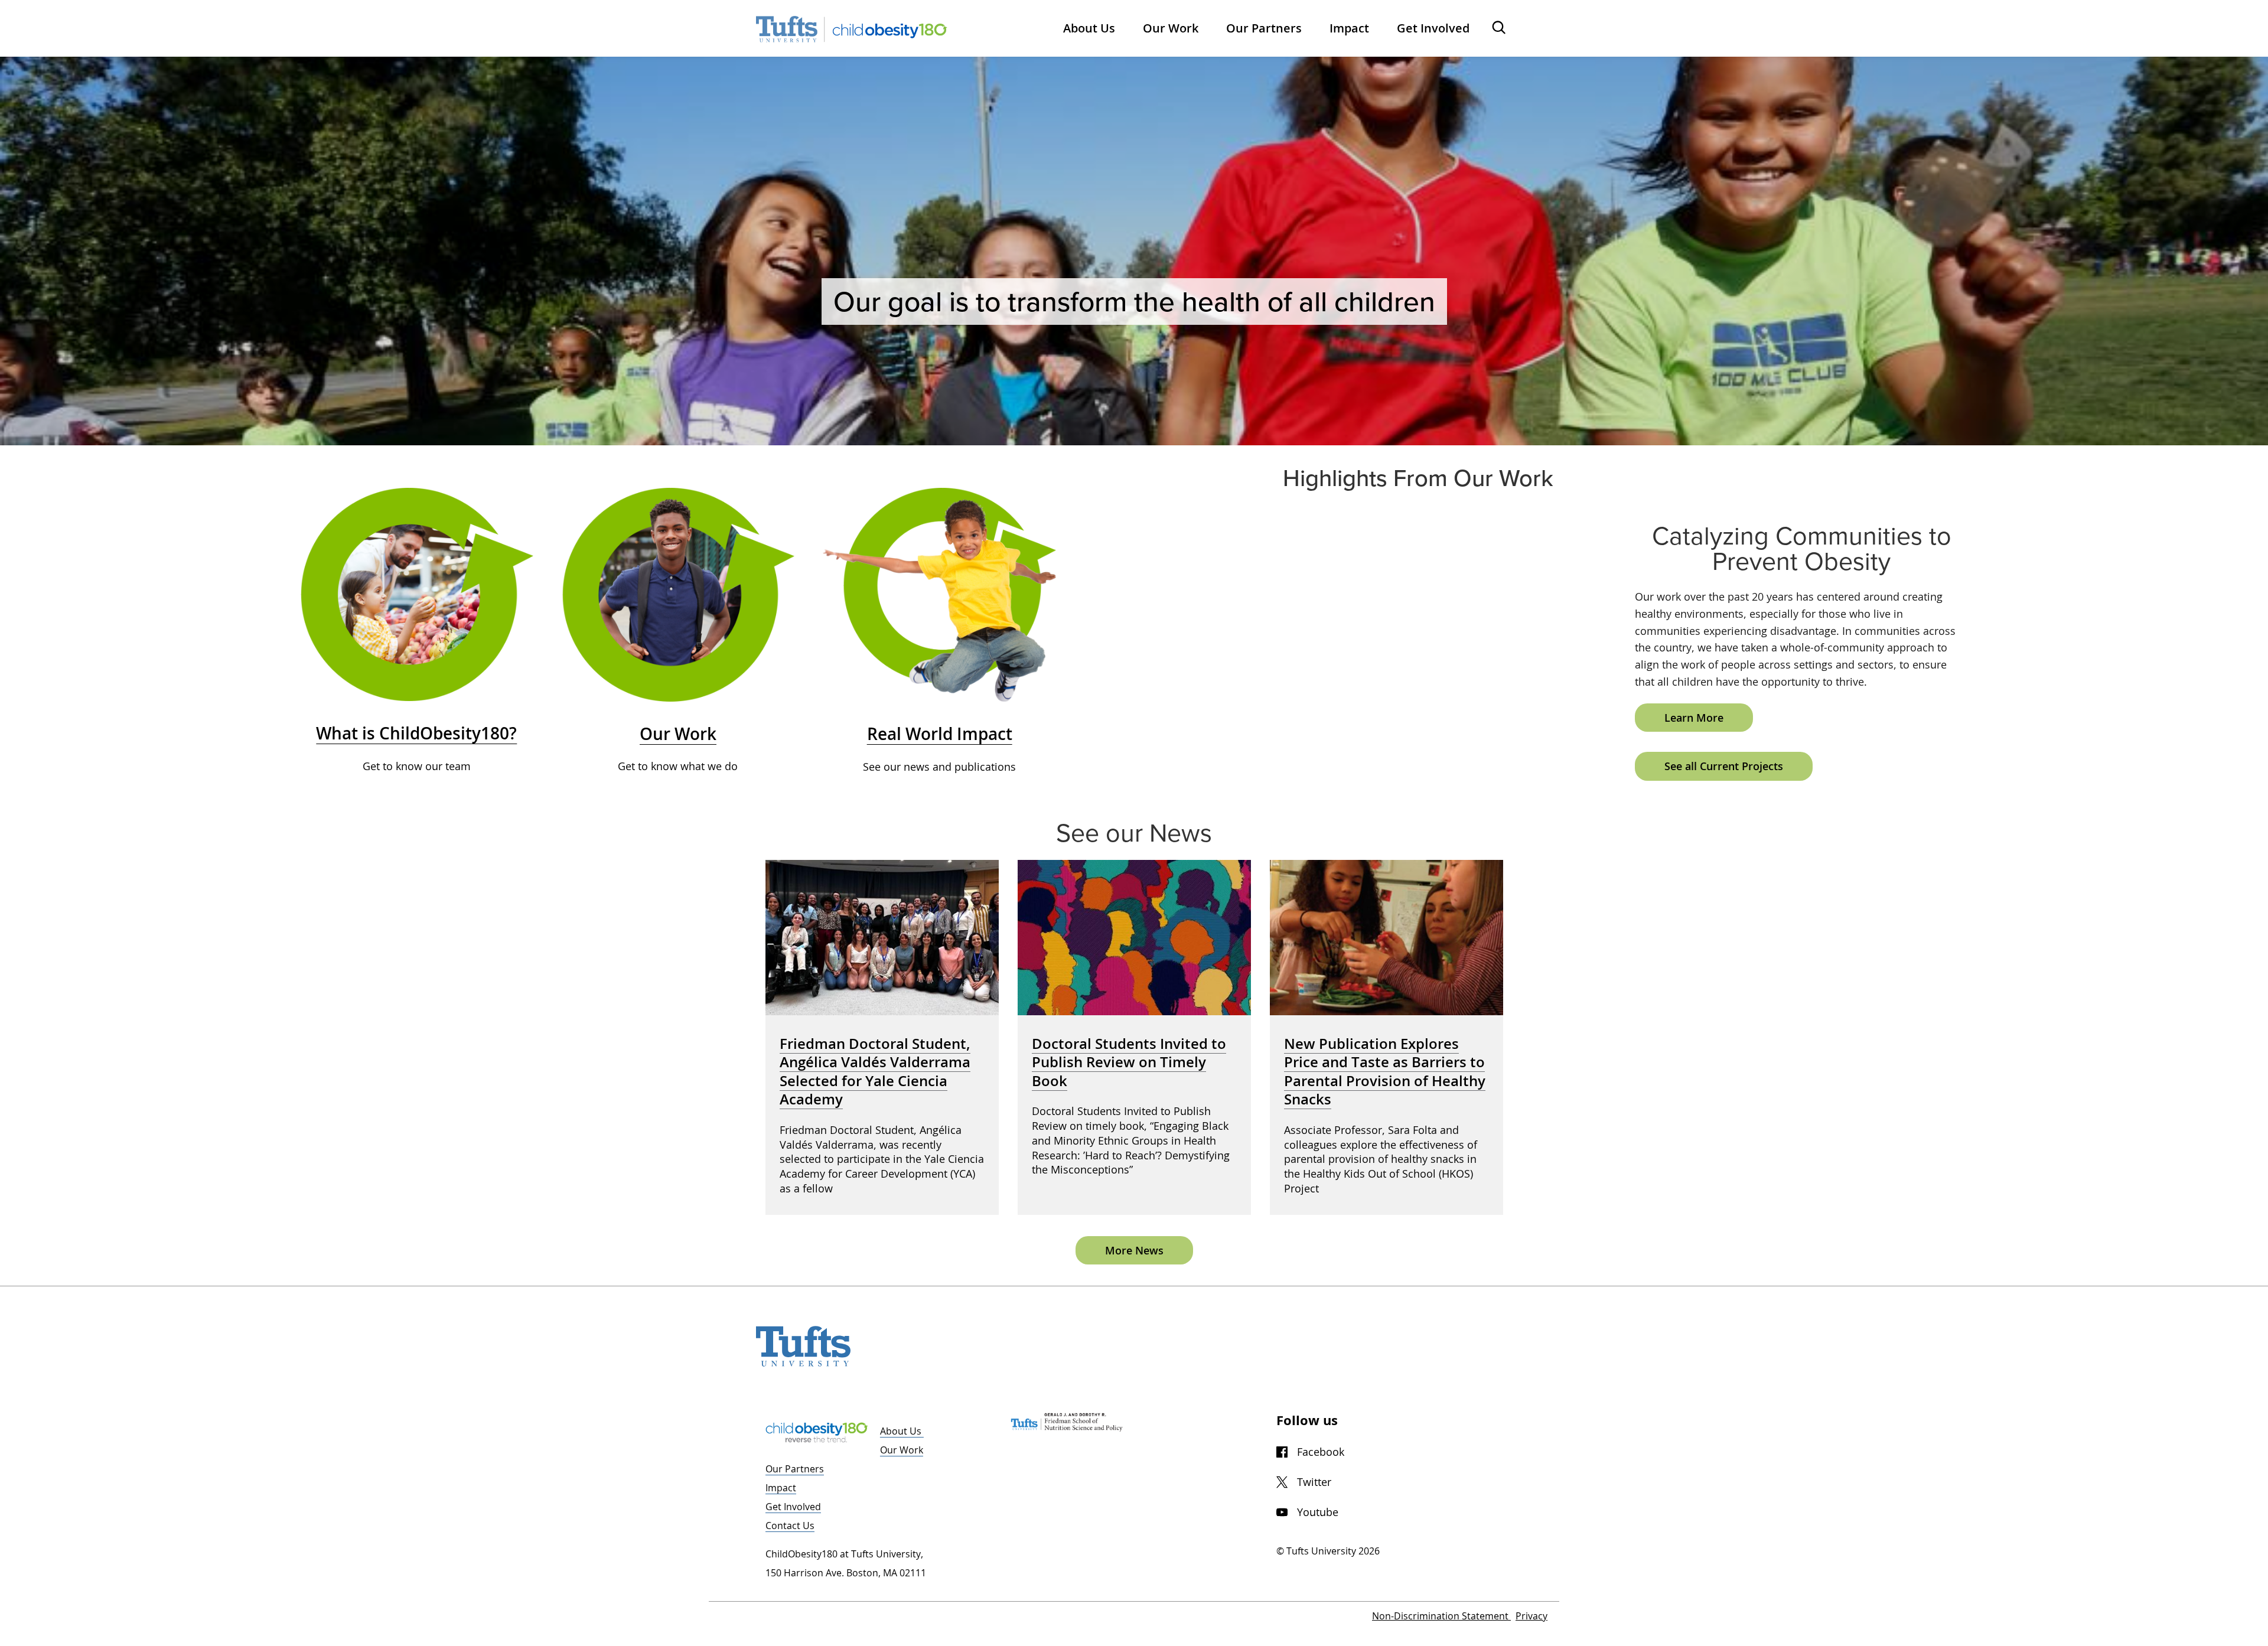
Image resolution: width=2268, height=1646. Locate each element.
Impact (781, 1488)
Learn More (1694, 718)
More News (1134, 1250)
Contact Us (790, 1526)
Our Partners (795, 1469)
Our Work (902, 1450)
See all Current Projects (1724, 766)
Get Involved (793, 1507)
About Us (902, 1431)
